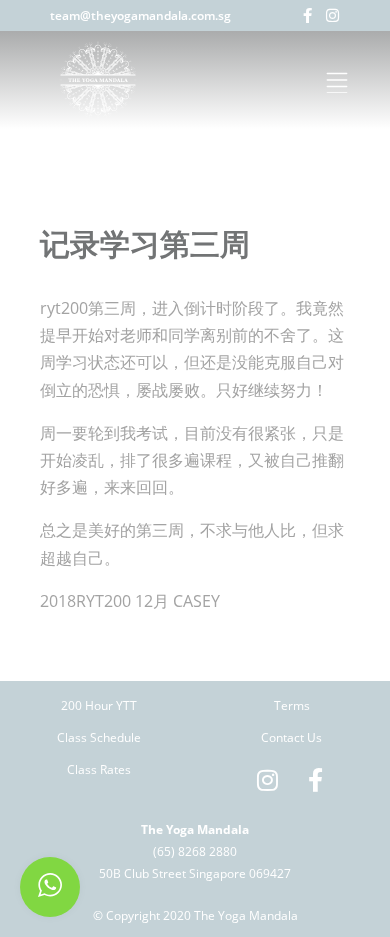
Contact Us (291, 737)
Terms (292, 705)
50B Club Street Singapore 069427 (195, 873)
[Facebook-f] (307, 15)
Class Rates (99, 769)
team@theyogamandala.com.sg (140, 15)
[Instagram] (332, 15)
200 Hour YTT (99, 705)
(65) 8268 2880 (195, 851)
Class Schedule (99, 737)
